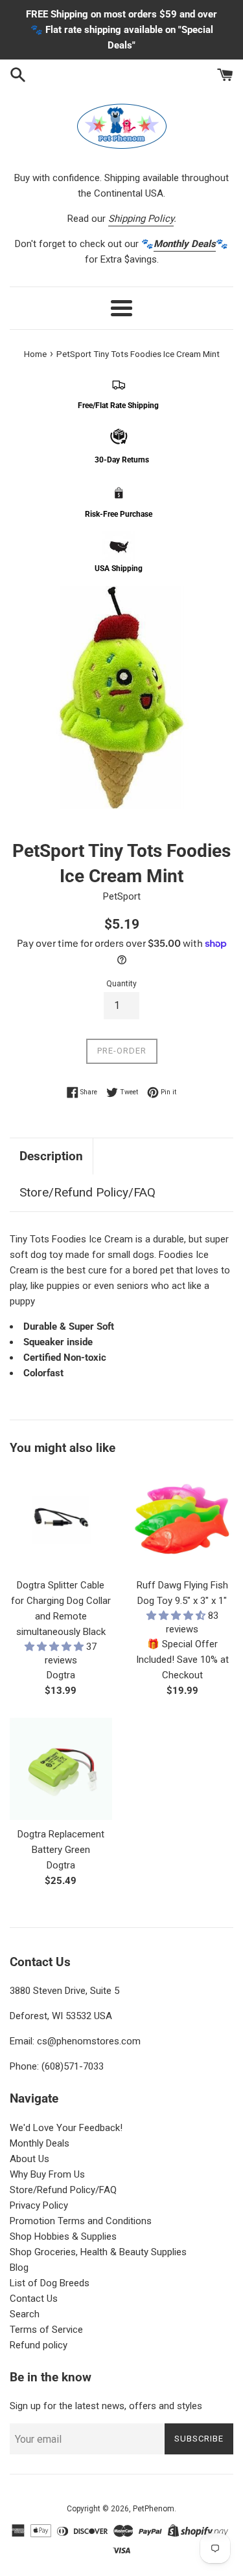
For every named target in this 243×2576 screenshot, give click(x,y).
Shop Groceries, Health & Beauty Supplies (98, 2252)
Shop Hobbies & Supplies (63, 2236)
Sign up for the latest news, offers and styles (106, 2406)
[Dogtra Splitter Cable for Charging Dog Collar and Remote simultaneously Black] (61, 1521)
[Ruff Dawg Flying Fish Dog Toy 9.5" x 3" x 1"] (183, 1521)
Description (51, 1156)
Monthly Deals (40, 2143)
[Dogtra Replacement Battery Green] (61, 1769)
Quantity (121, 984)
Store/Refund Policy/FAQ (87, 1192)
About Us (29, 2159)
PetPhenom (154, 2509)
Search (25, 2314)
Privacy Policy (39, 2205)
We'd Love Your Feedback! (66, 2128)
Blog (19, 2268)
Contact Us (34, 2299)
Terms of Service (46, 2330)
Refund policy (39, 2345)
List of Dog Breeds (50, 2283)
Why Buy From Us (47, 2174)
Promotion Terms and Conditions (81, 2221)
